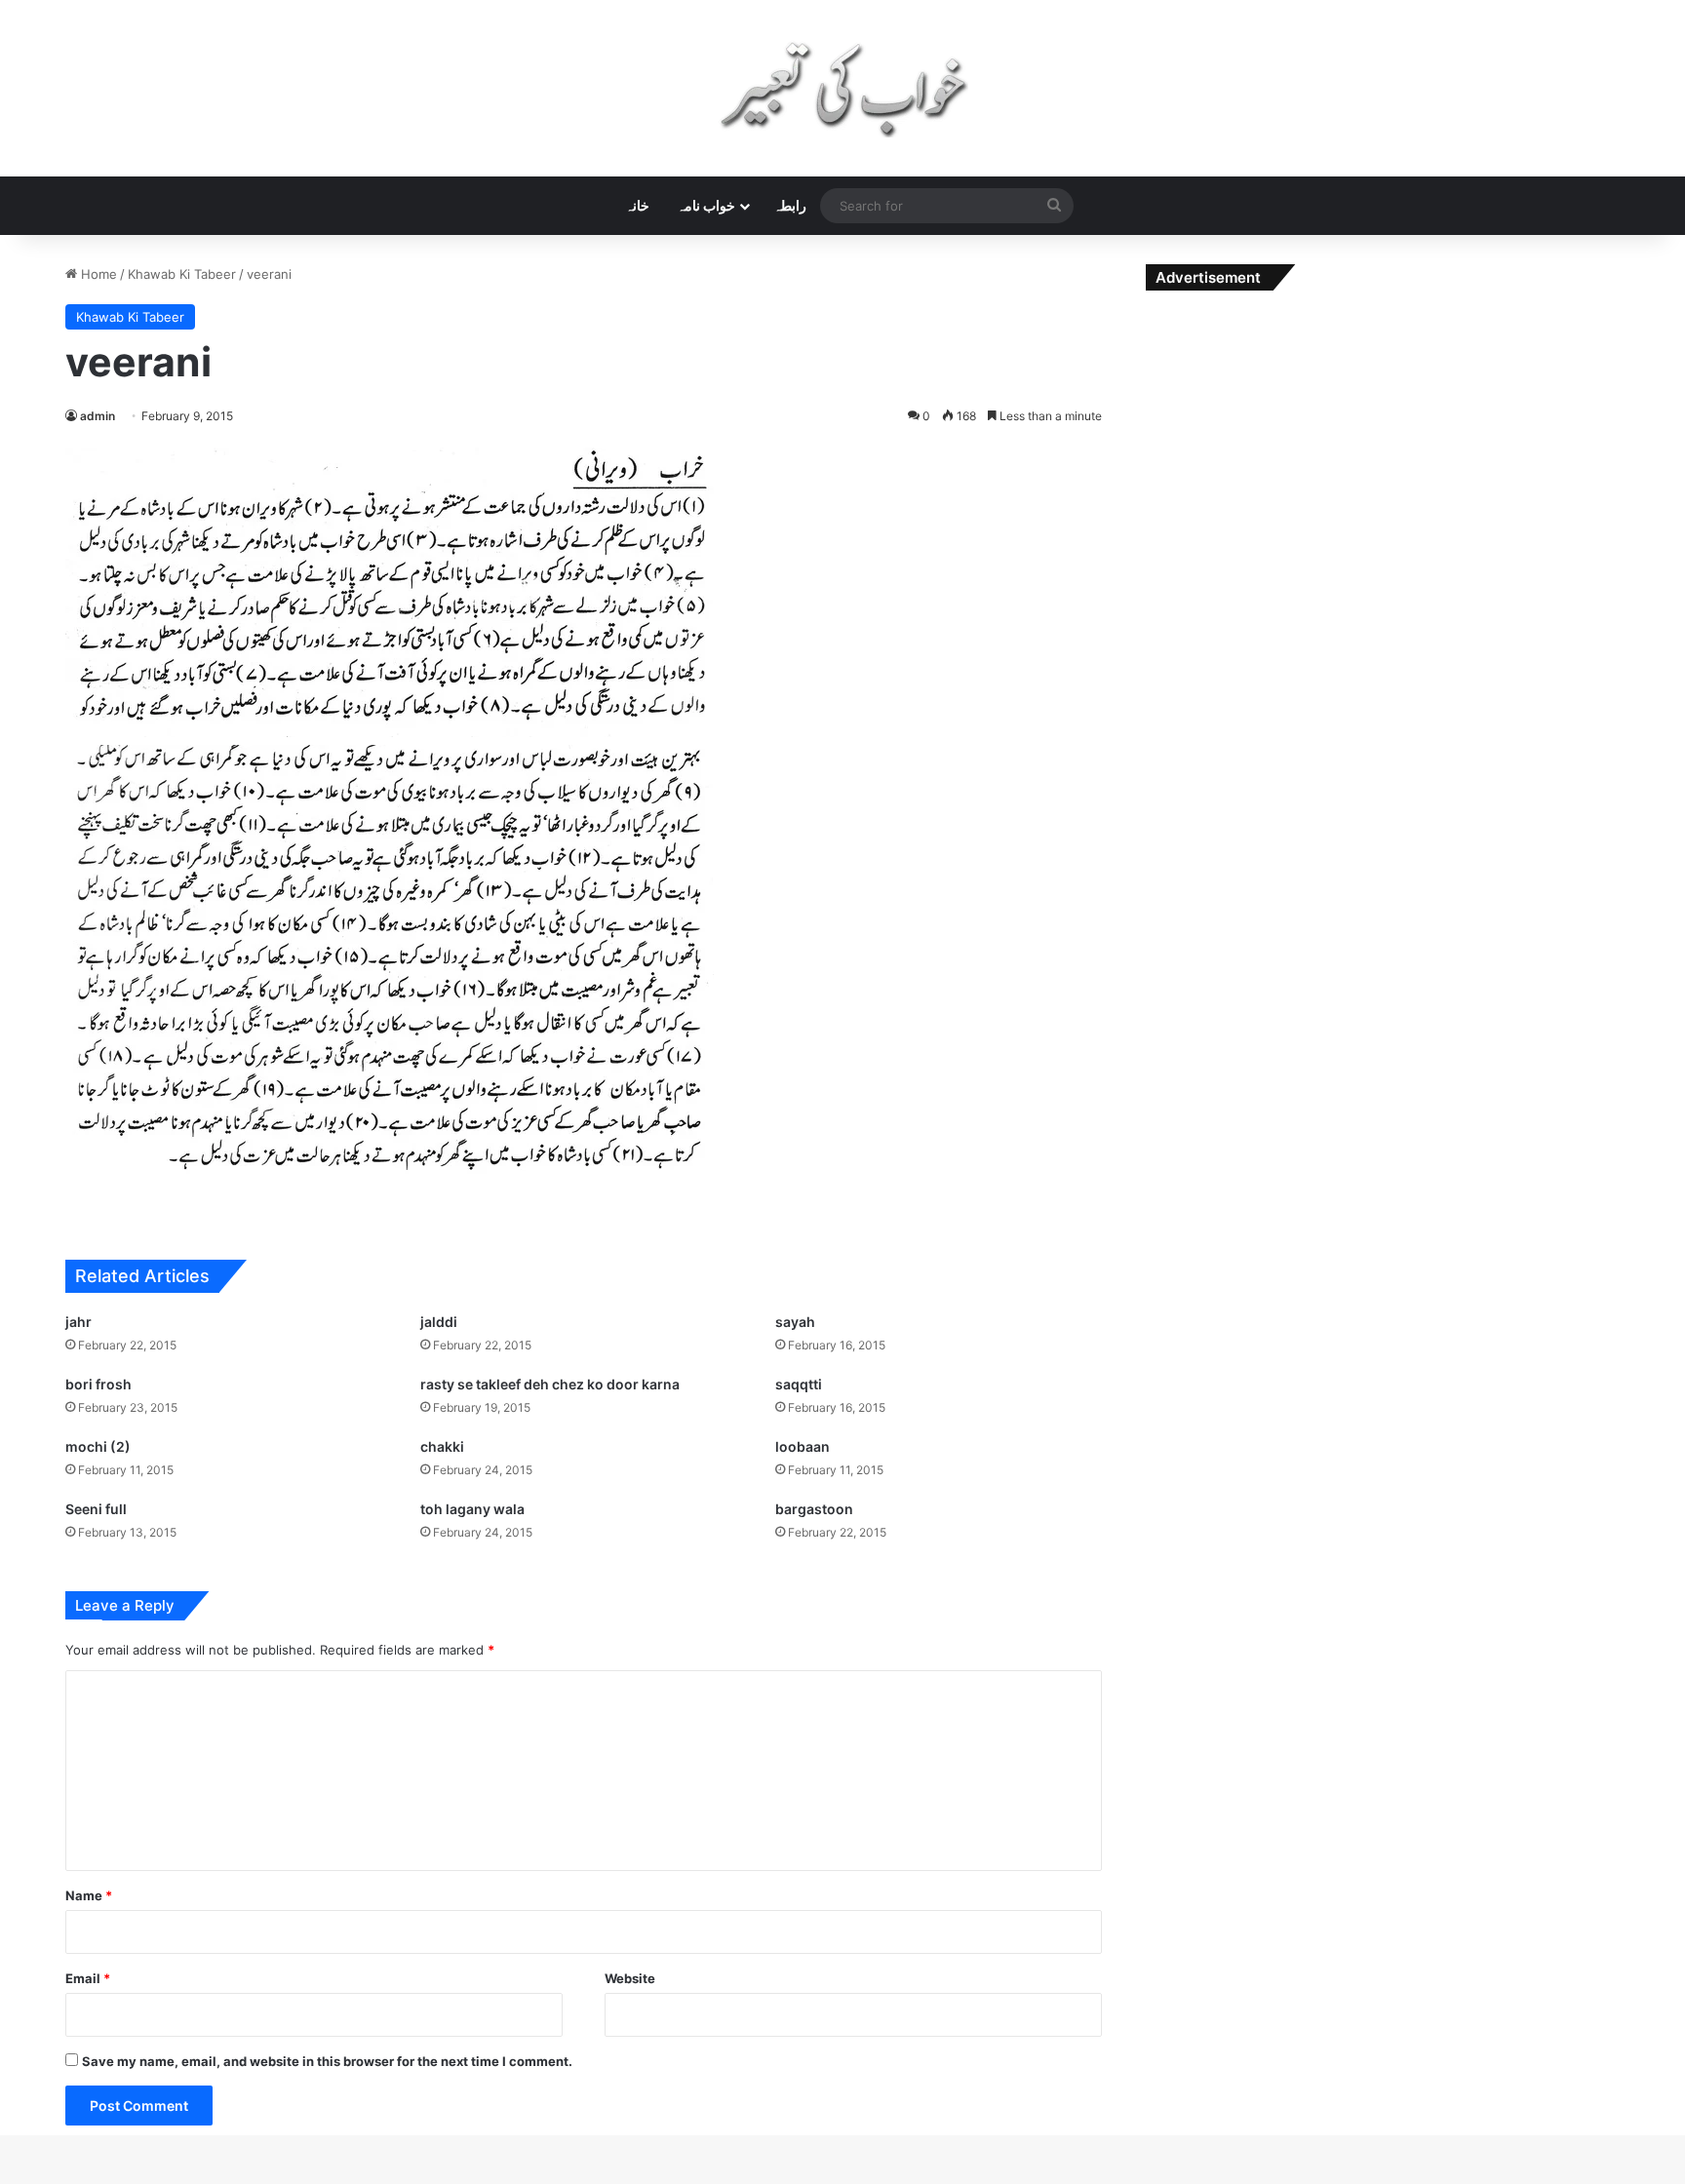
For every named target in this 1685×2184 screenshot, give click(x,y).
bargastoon (814, 1509)
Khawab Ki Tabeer (182, 274)
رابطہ (790, 205)
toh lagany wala (472, 1509)
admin (98, 416)
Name (89, 1895)
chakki (442, 1446)
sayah (795, 1322)
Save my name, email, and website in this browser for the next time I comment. (327, 2061)
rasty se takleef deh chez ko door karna (550, 1384)
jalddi (439, 1322)
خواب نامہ (706, 205)
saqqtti (799, 1384)
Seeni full (96, 1509)
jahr (78, 1322)
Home (97, 274)
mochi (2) (98, 1446)
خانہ (637, 205)
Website (630, 1978)
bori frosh (98, 1384)
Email (88, 1978)
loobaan (803, 1446)
